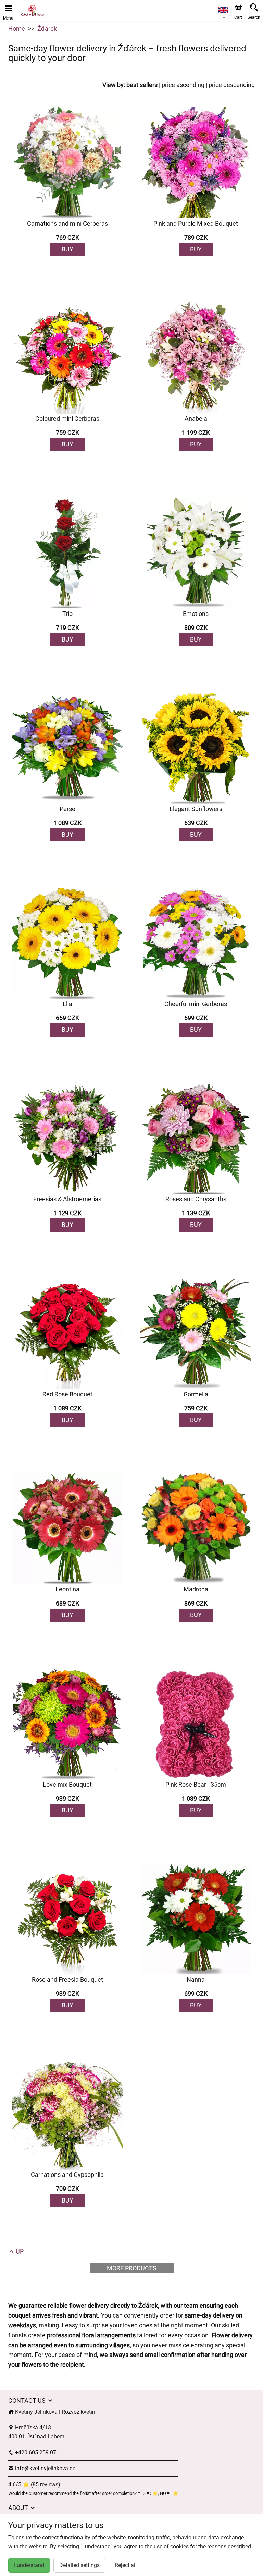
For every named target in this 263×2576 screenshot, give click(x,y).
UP (19, 2251)
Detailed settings (79, 2565)
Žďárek (47, 29)
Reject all (126, 2565)
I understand (29, 2565)
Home (17, 29)
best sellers (142, 85)
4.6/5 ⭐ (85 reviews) (34, 2484)
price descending (232, 85)
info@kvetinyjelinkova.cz (44, 2468)
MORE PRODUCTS (132, 2268)
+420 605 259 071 (36, 2453)
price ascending (183, 85)
